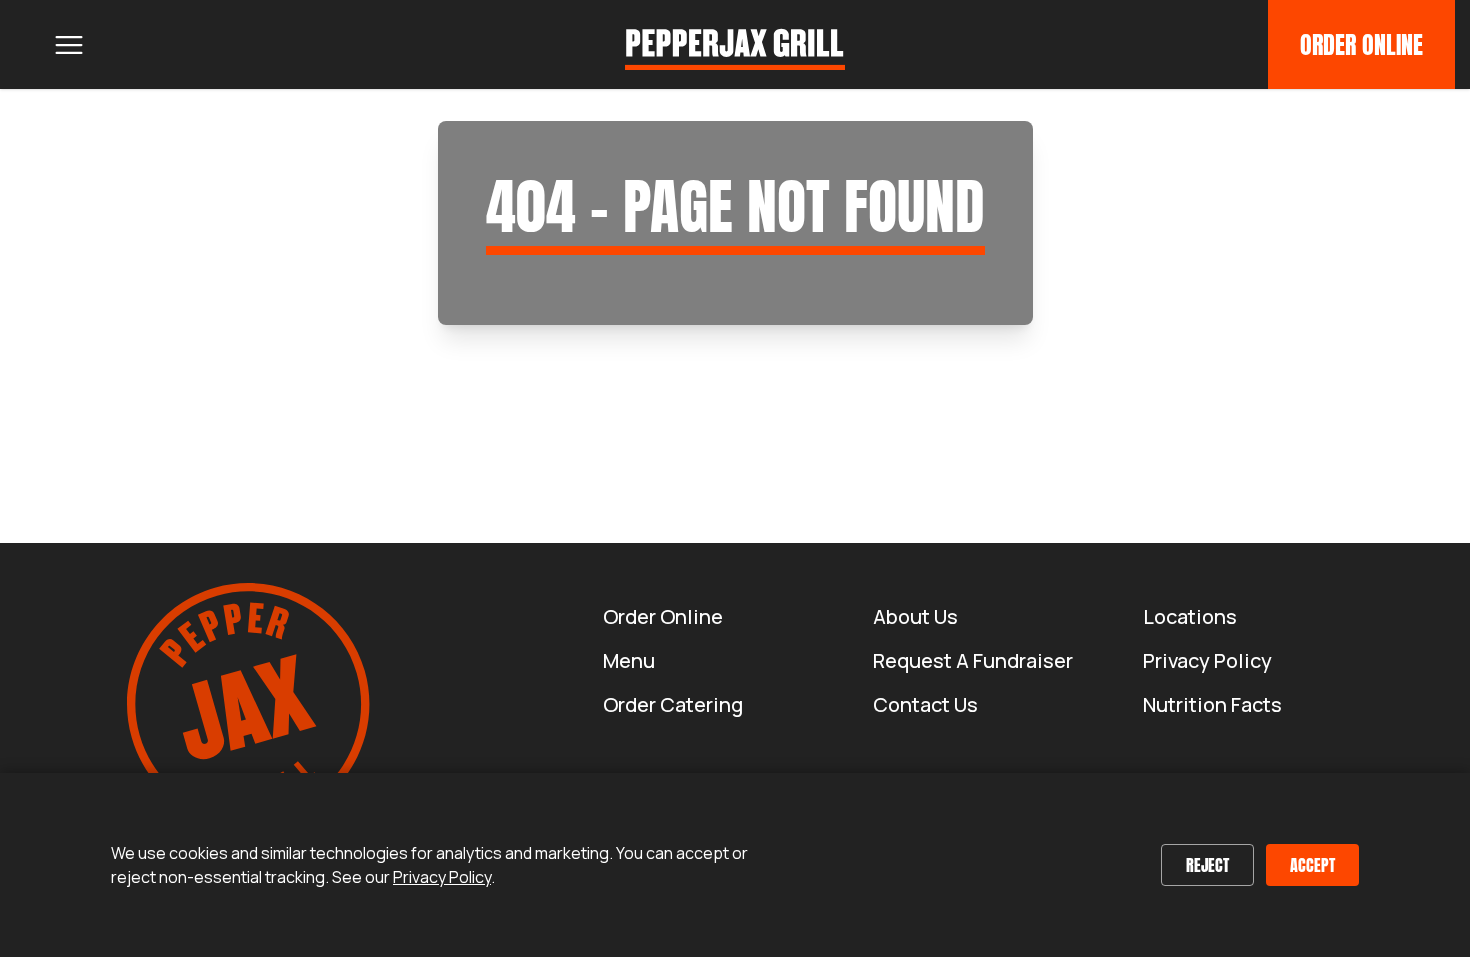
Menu (629, 660)
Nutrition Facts (1212, 704)
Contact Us (925, 704)
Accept (1312, 865)
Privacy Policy (1207, 660)
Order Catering (673, 704)
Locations (1190, 616)
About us (915, 616)
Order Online (1361, 45)
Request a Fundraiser (973, 660)
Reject (1207, 865)
